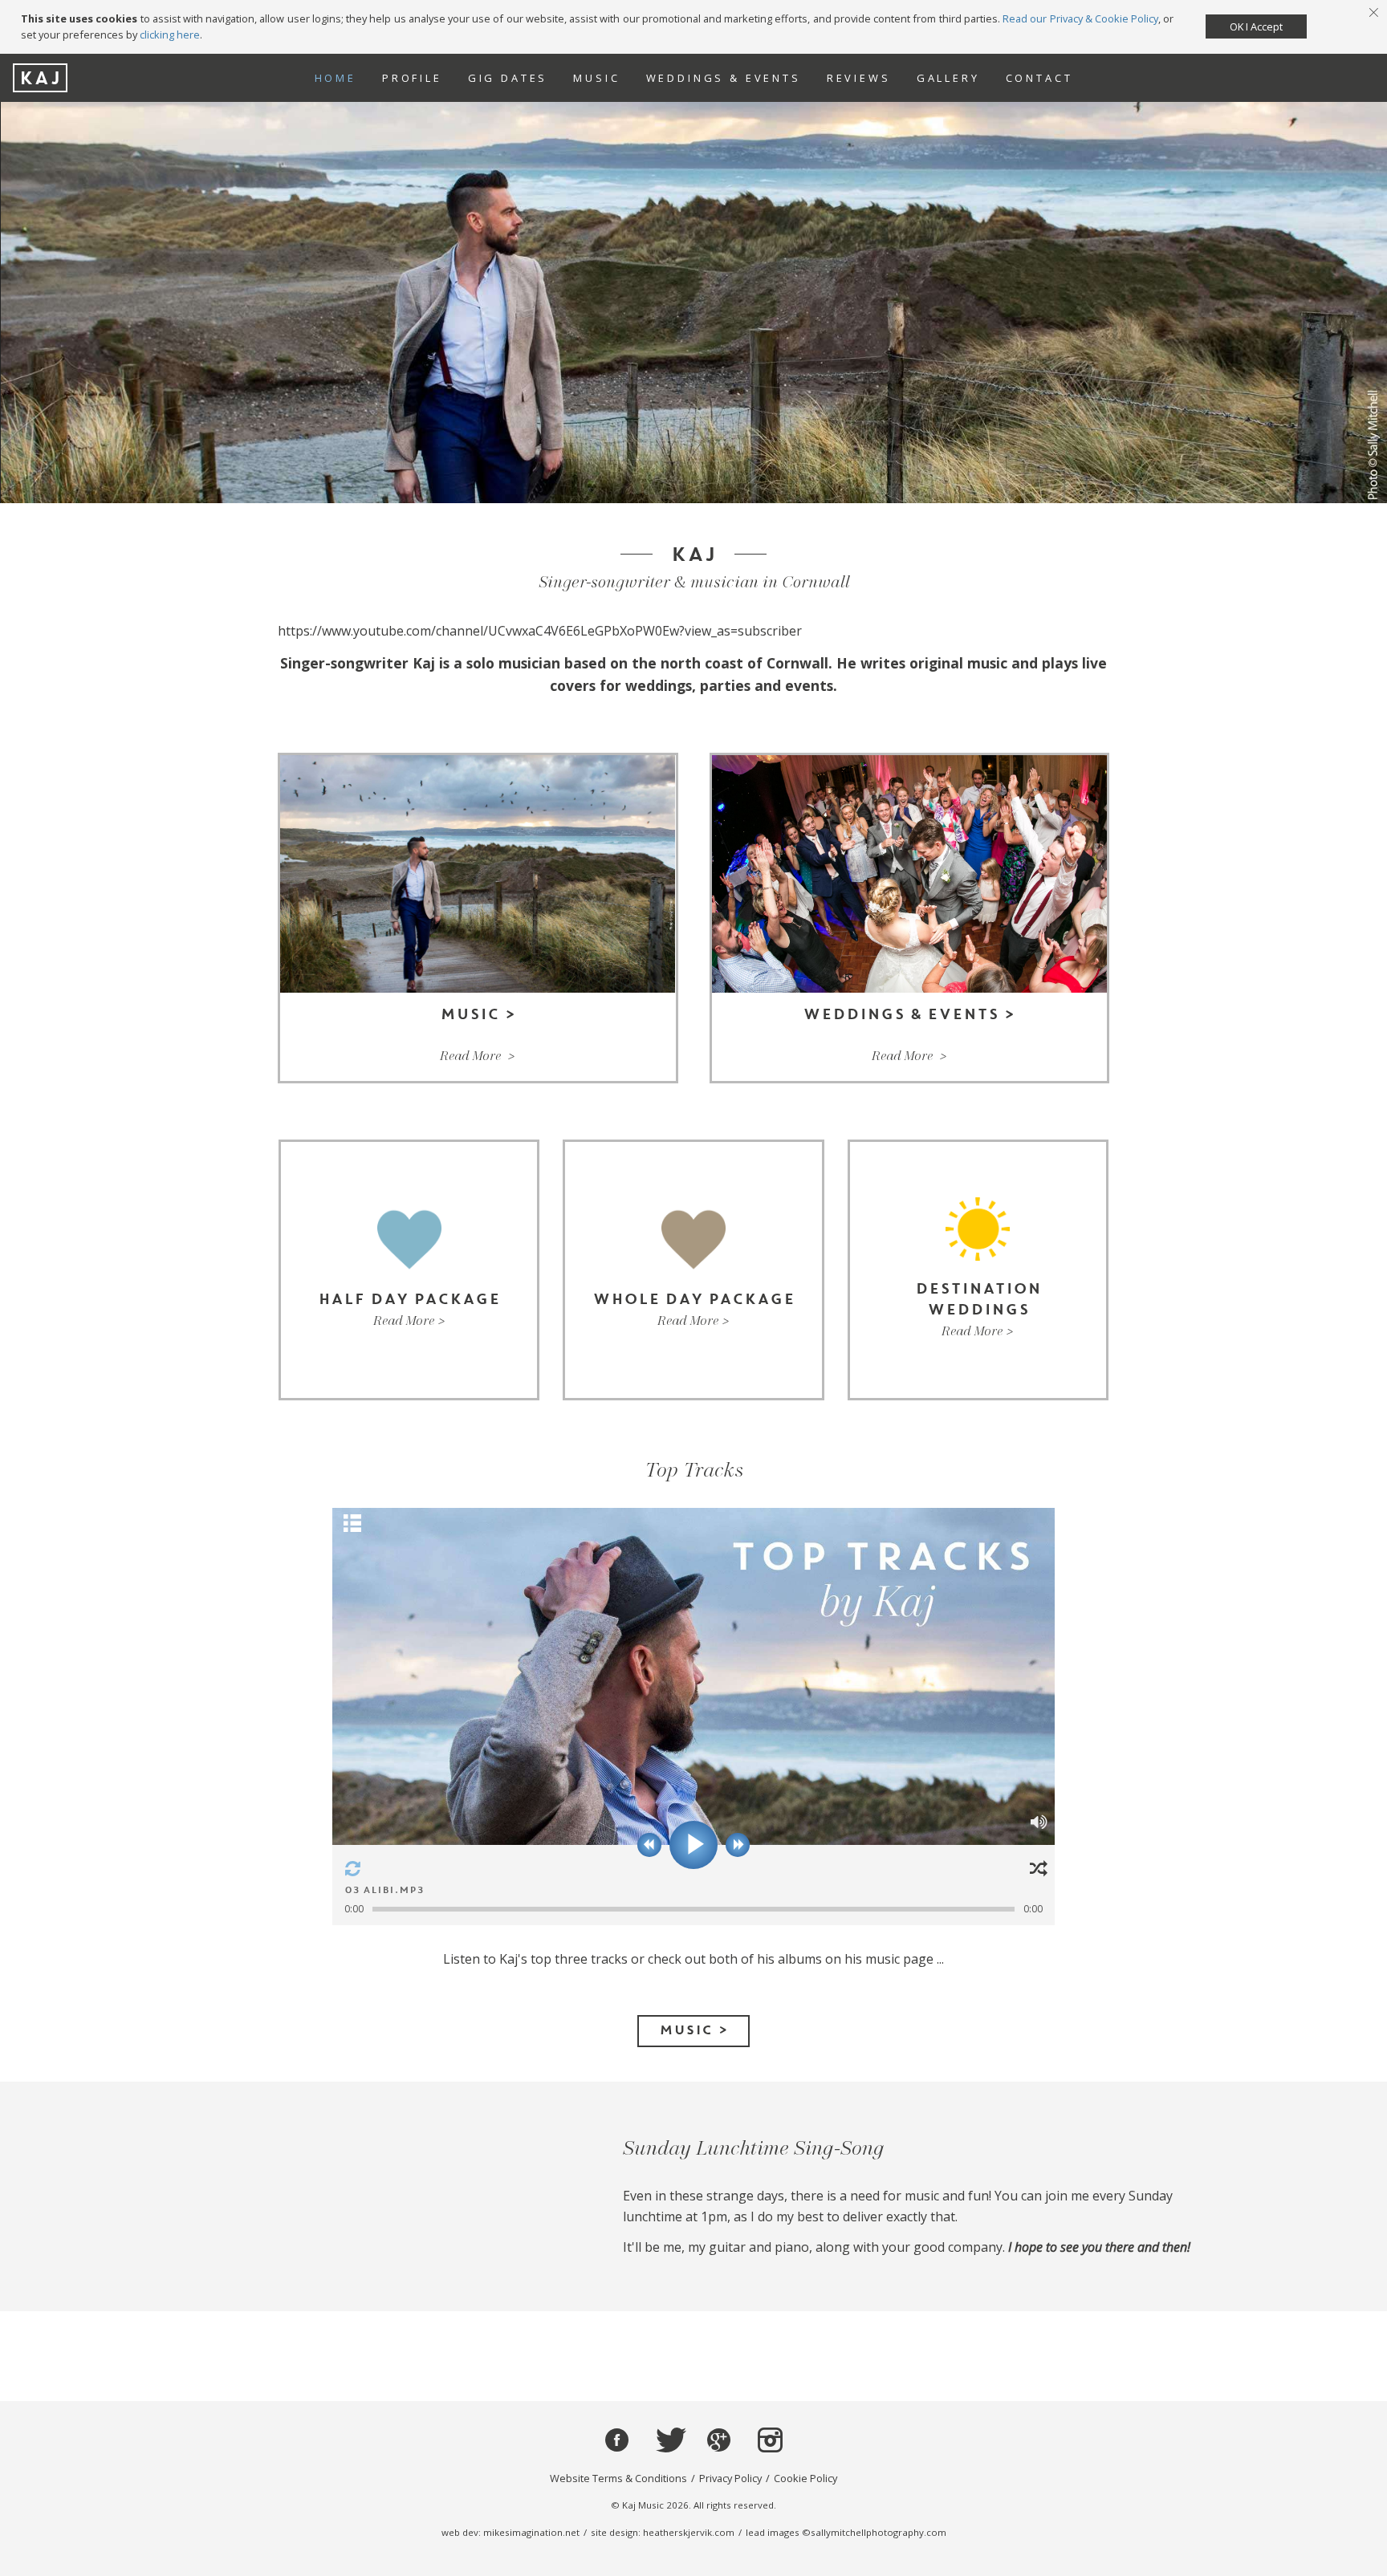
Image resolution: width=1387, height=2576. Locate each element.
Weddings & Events (724, 78)
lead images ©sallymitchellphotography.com (846, 2532)
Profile (412, 78)
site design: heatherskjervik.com (663, 2532)
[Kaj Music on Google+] (719, 2441)
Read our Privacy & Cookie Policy (1080, 18)
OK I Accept (1256, 26)
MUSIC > (693, 2031)
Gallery (948, 78)
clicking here (170, 35)
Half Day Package (409, 1270)
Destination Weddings (978, 1270)
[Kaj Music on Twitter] (668, 2441)
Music (596, 78)
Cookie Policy (805, 2478)
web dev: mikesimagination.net (510, 2532)
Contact (1039, 78)
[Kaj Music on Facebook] (617, 2441)
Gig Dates (508, 78)
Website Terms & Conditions (618, 2478)
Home (336, 78)
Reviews (859, 78)
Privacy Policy (730, 2478)
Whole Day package (693, 1270)
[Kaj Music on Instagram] (769, 2441)
